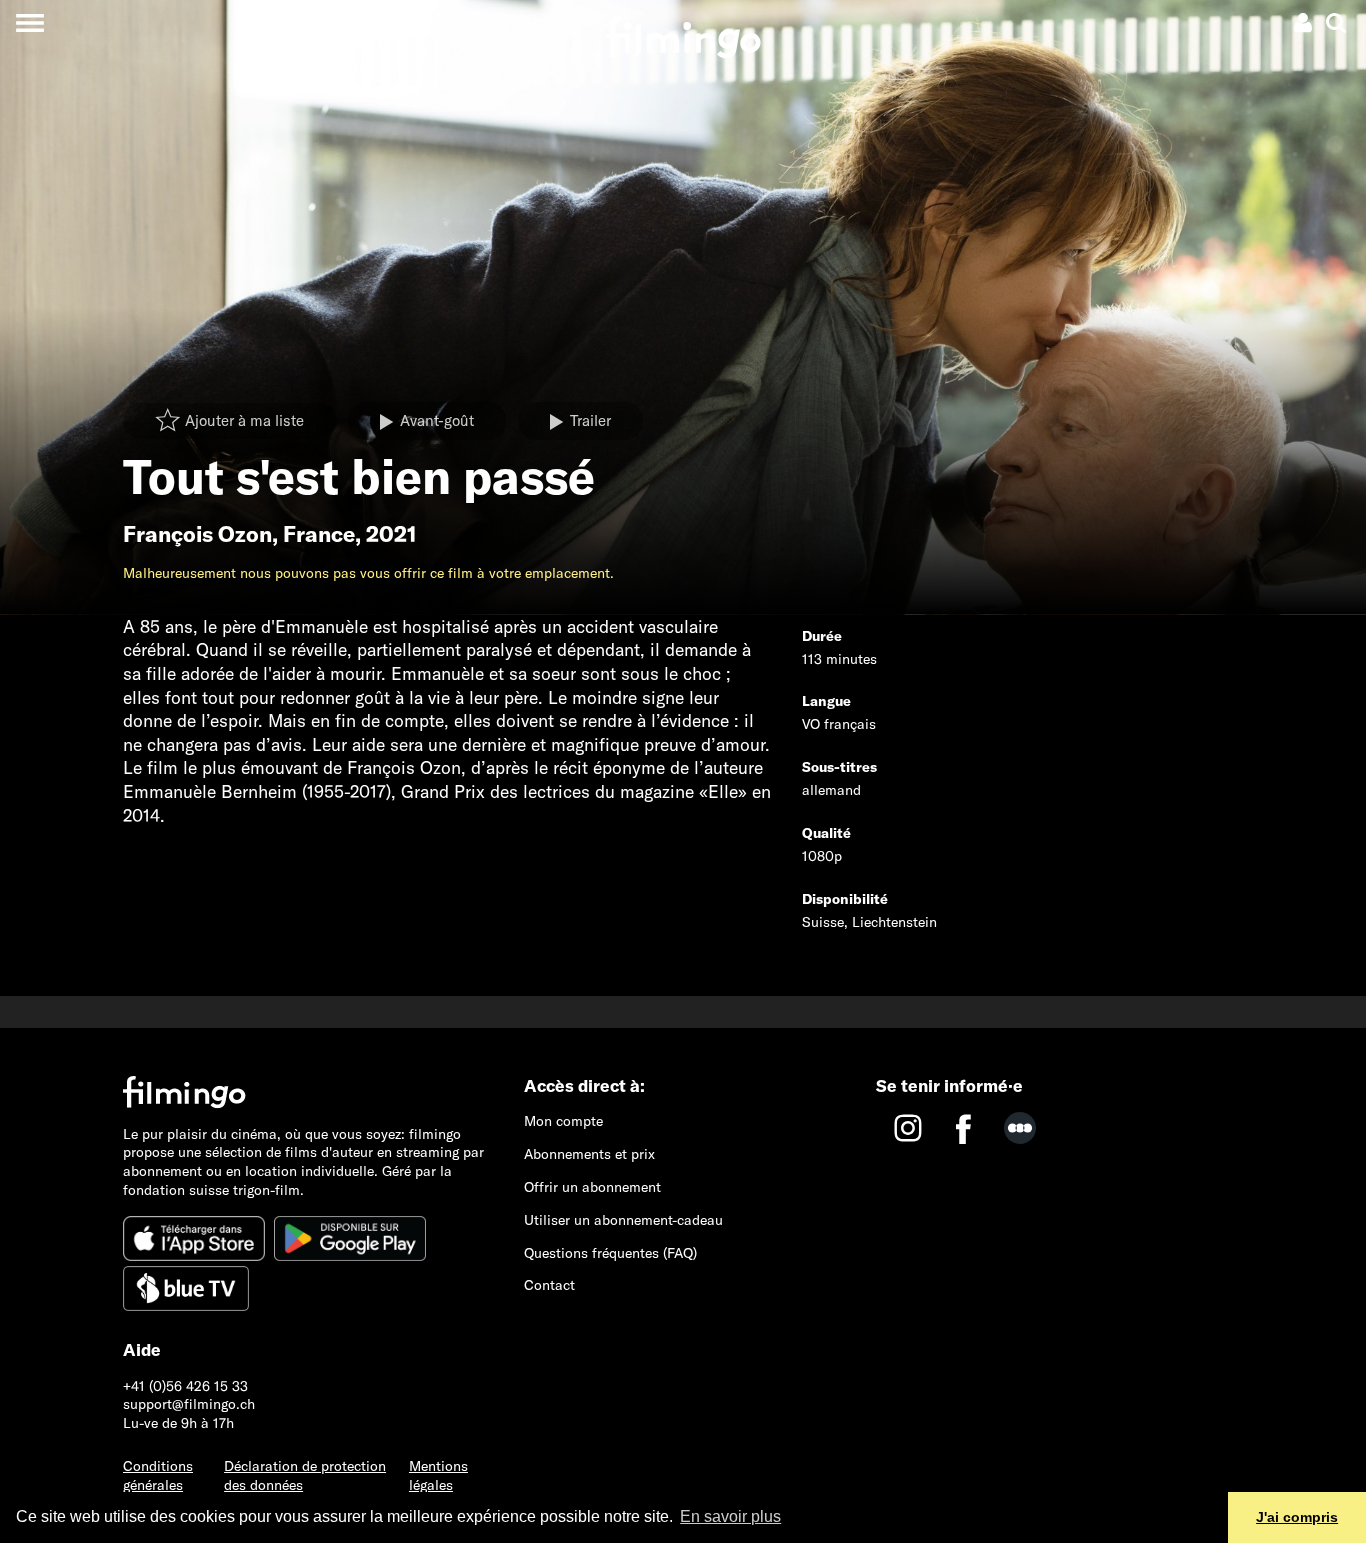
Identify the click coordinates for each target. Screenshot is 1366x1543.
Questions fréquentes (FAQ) (610, 1253)
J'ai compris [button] (1297, 1517)
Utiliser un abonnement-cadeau (623, 1220)
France (319, 534)
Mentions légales (438, 1475)
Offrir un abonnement (592, 1187)
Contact (549, 1285)
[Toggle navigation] (29, 22)
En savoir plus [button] (730, 1516)
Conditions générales (158, 1475)
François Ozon (197, 534)
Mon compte (563, 1121)
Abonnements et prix (589, 1154)
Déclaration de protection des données (305, 1475)
